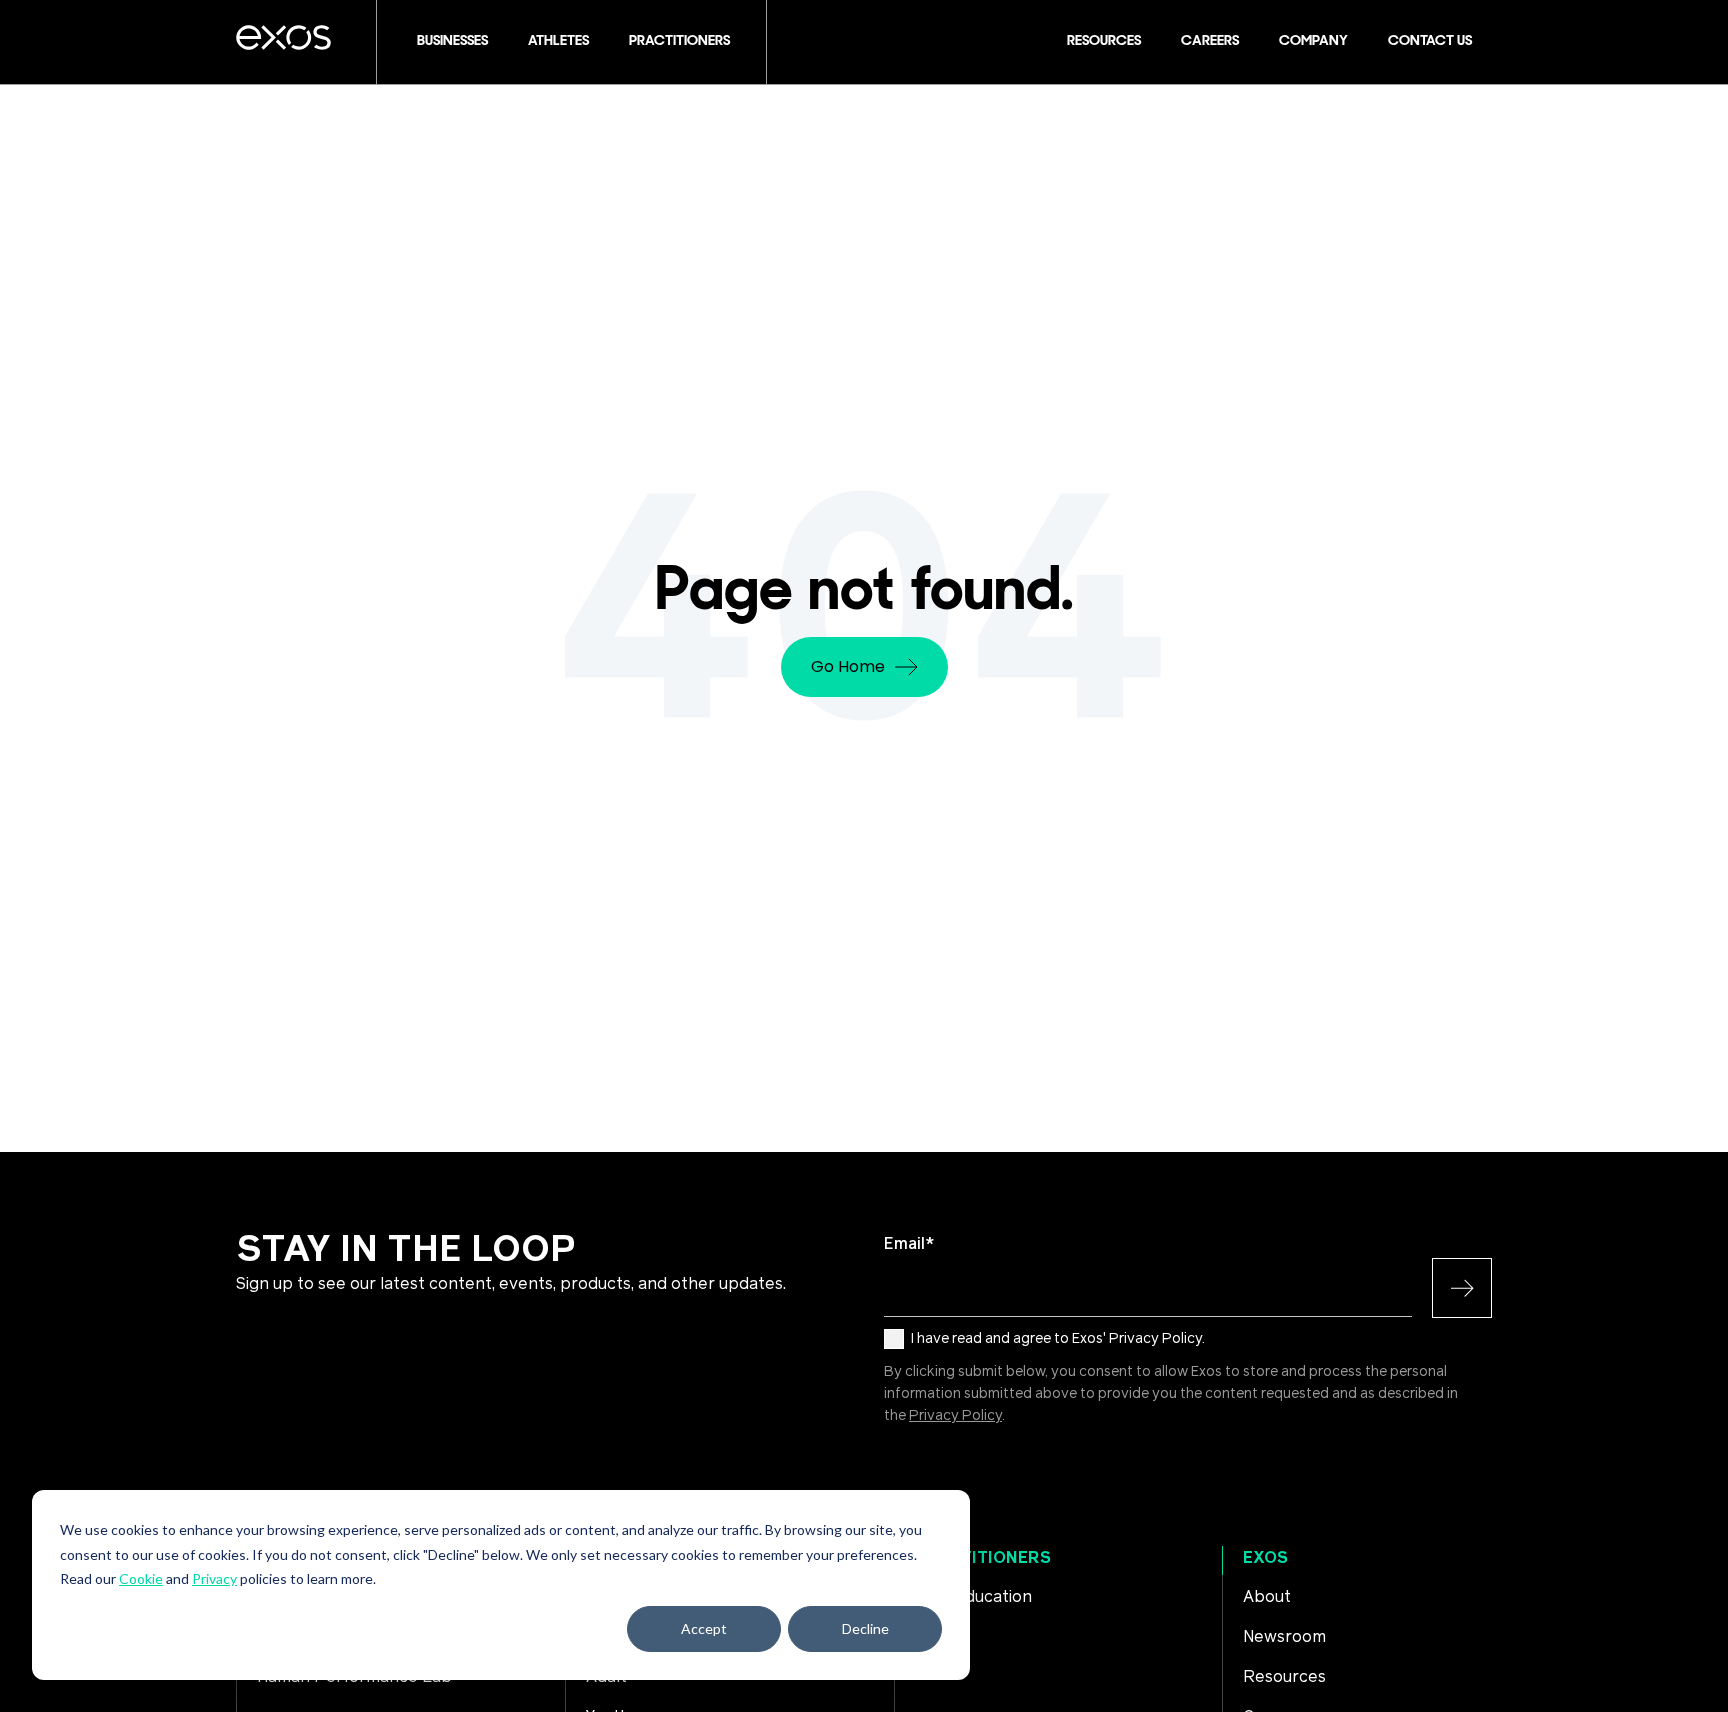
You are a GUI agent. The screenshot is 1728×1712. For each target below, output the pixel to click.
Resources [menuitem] (1284, 1677)
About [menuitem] (1267, 1597)
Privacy (214, 1578)
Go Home (848, 666)
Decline (865, 1628)
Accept (704, 1628)
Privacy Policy (955, 1416)
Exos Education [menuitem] (973, 1597)
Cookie (141, 1578)
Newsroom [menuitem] (1284, 1637)
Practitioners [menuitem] (983, 1558)
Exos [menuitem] (1265, 1558)
